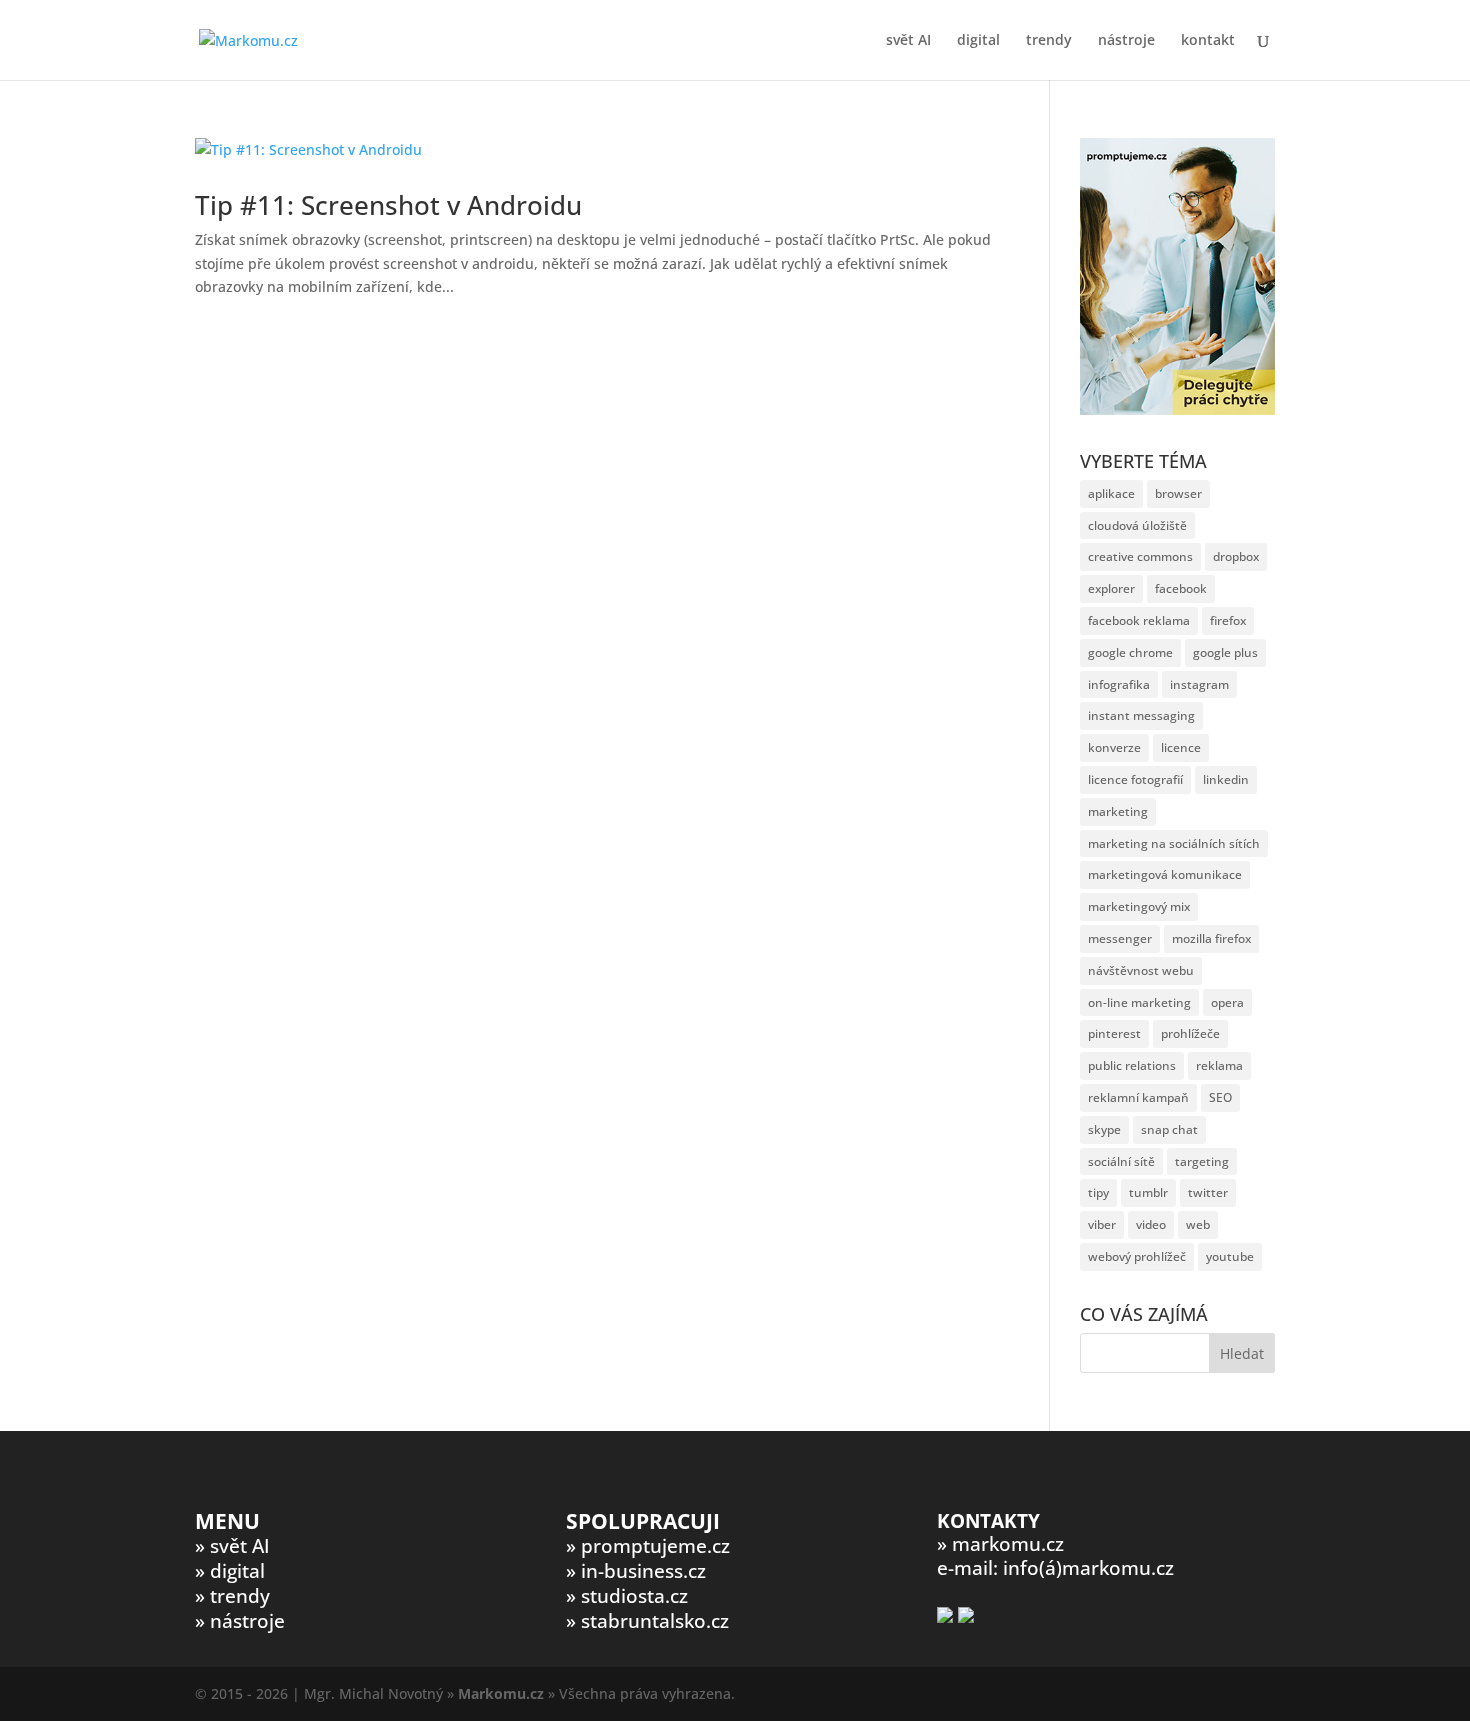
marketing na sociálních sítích (1174, 843)
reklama (1219, 1065)
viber (1102, 1224)
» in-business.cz (636, 1571)
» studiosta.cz (627, 1596)
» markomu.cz (1000, 1544)
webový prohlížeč (1137, 1256)
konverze (1114, 747)
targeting (1202, 1161)
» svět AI (232, 1546)
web (1198, 1224)
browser (1178, 493)
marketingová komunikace (1165, 874)
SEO (1220, 1097)
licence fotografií (1135, 779)
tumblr (1148, 1192)
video (1151, 1224)
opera (1227, 1002)
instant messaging (1141, 715)
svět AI (908, 41)
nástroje (1126, 41)
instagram (1199, 684)
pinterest (1114, 1033)
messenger (1120, 938)
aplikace (1111, 493)
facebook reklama (1139, 620)
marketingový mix (1139, 906)
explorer (1111, 588)
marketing (1118, 811)
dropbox (1236, 556)
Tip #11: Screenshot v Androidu (388, 205)
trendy (1049, 41)
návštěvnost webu (1141, 970)
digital (978, 41)
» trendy (232, 1596)
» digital (230, 1571)
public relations (1132, 1065)
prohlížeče (1190, 1033)
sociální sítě (1121, 1161)
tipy (1098, 1192)
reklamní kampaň (1138, 1097)
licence (1181, 747)
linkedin (1226, 779)
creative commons (1140, 556)
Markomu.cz (501, 1693)
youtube (1230, 1256)
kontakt (1208, 41)
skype (1104, 1129)
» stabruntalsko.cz (647, 1621)
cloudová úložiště (1137, 525)
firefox (1228, 620)
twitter (1208, 1192)
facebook (1181, 588)
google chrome (1130, 652)
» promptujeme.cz (648, 1546)
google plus (1225, 652)
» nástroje (240, 1621)
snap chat (1169, 1129)
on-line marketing (1139, 1002)
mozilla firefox (1211, 938)
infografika (1119, 684)
